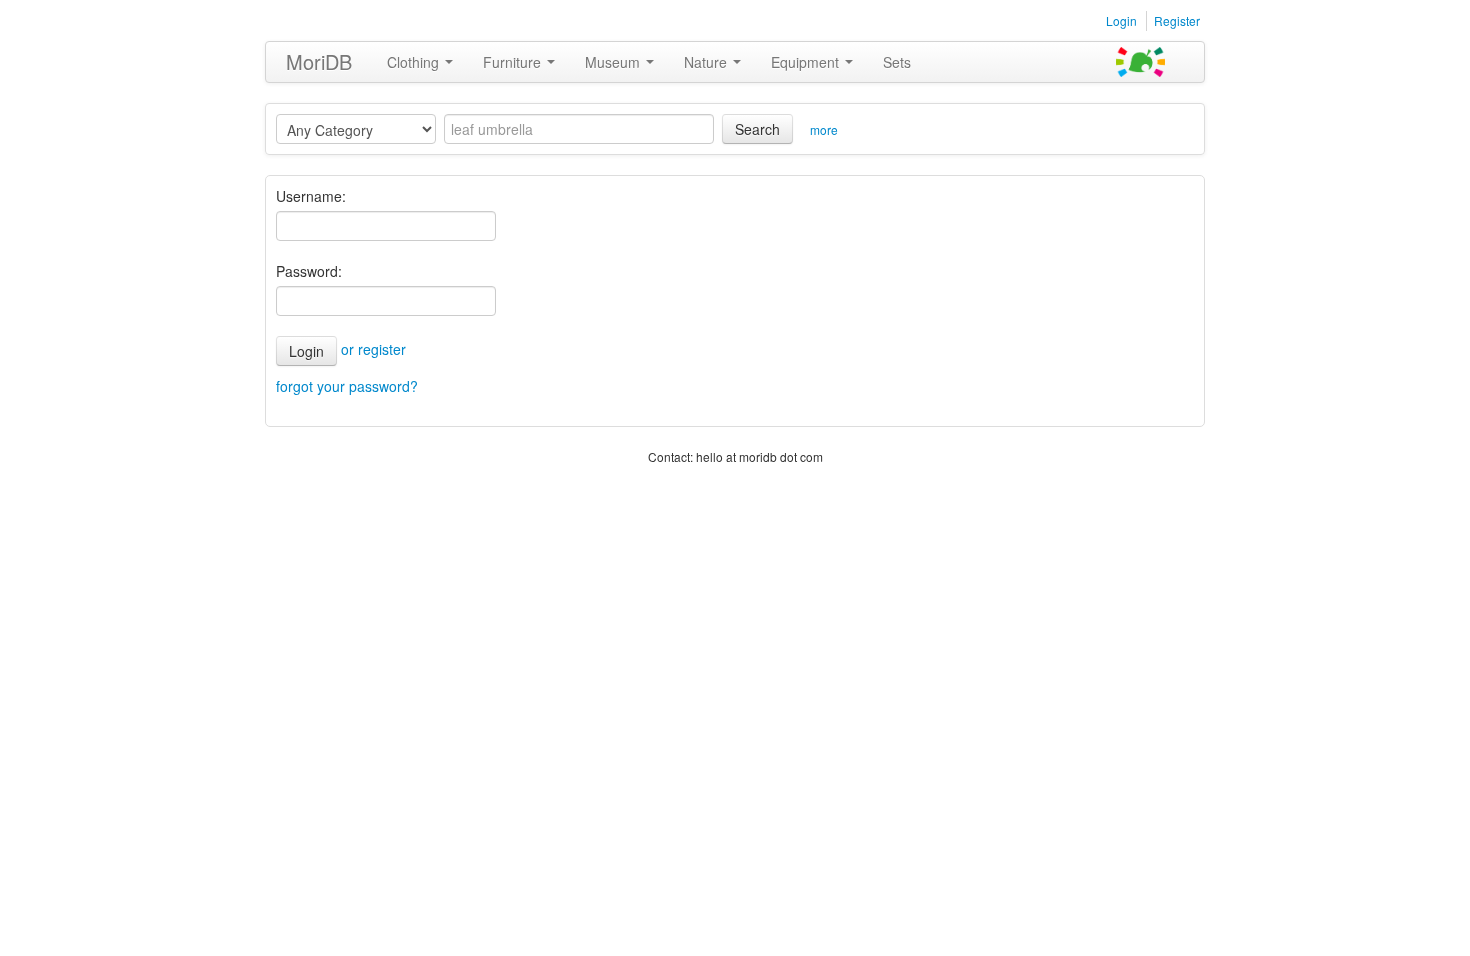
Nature (707, 62)
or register (373, 349)
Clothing (415, 62)
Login (1121, 20)
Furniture (514, 62)
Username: (311, 196)
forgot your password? (347, 386)
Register (1177, 20)
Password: (309, 271)
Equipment (807, 62)
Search (757, 129)
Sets (897, 62)
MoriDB (319, 61)
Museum (614, 62)
